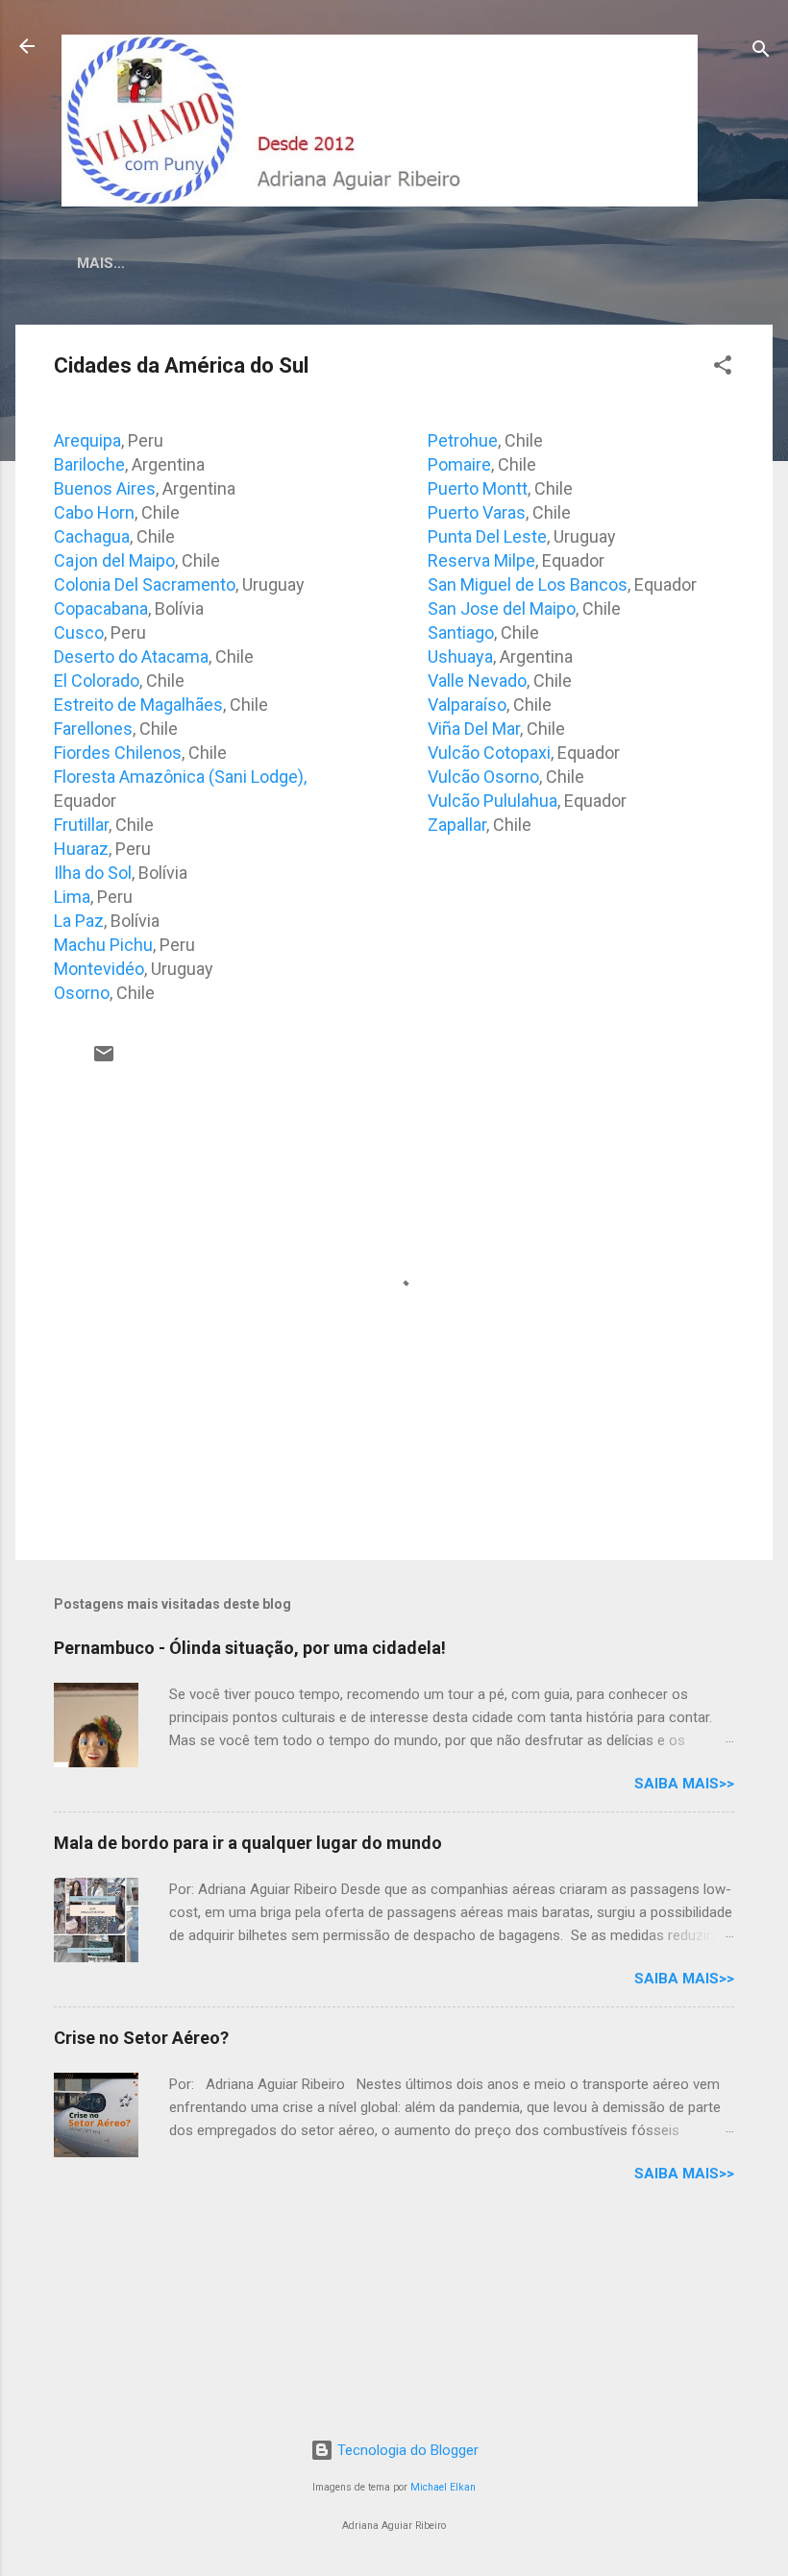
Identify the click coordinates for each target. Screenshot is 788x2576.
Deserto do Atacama (131, 656)
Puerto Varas (477, 512)
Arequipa (87, 440)
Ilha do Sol (93, 873)
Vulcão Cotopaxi (489, 753)
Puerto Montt (478, 488)
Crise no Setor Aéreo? (141, 2038)
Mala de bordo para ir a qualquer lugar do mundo (248, 1843)
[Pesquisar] (761, 52)
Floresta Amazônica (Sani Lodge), (180, 777)
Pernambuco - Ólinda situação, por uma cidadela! (250, 1648)
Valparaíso (467, 705)
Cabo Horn (94, 512)
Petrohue (463, 440)
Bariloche (89, 464)
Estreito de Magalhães (138, 705)
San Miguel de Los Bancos (528, 584)
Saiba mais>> (684, 1784)
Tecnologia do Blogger (406, 2450)
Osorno (82, 993)
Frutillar (81, 825)
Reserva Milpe (481, 560)
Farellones (93, 729)
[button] (723, 368)
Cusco (79, 632)
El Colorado (97, 680)
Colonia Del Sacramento (145, 584)
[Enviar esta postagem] (104, 1060)
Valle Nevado (477, 680)
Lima (72, 897)
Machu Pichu (103, 945)
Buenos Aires (105, 488)
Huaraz (81, 849)
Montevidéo (99, 969)
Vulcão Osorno (483, 777)
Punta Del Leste (487, 536)
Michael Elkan (443, 2487)
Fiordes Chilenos (118, 753)
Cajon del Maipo (114, 560)
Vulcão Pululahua (492, 801)
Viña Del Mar (474, 729)
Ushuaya (460, 656)
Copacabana (101, 608)
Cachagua (92, 536)
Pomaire (459, 464)
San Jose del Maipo (502, 608)
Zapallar (457, 825)
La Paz (79, 921)
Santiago (461, 632)
